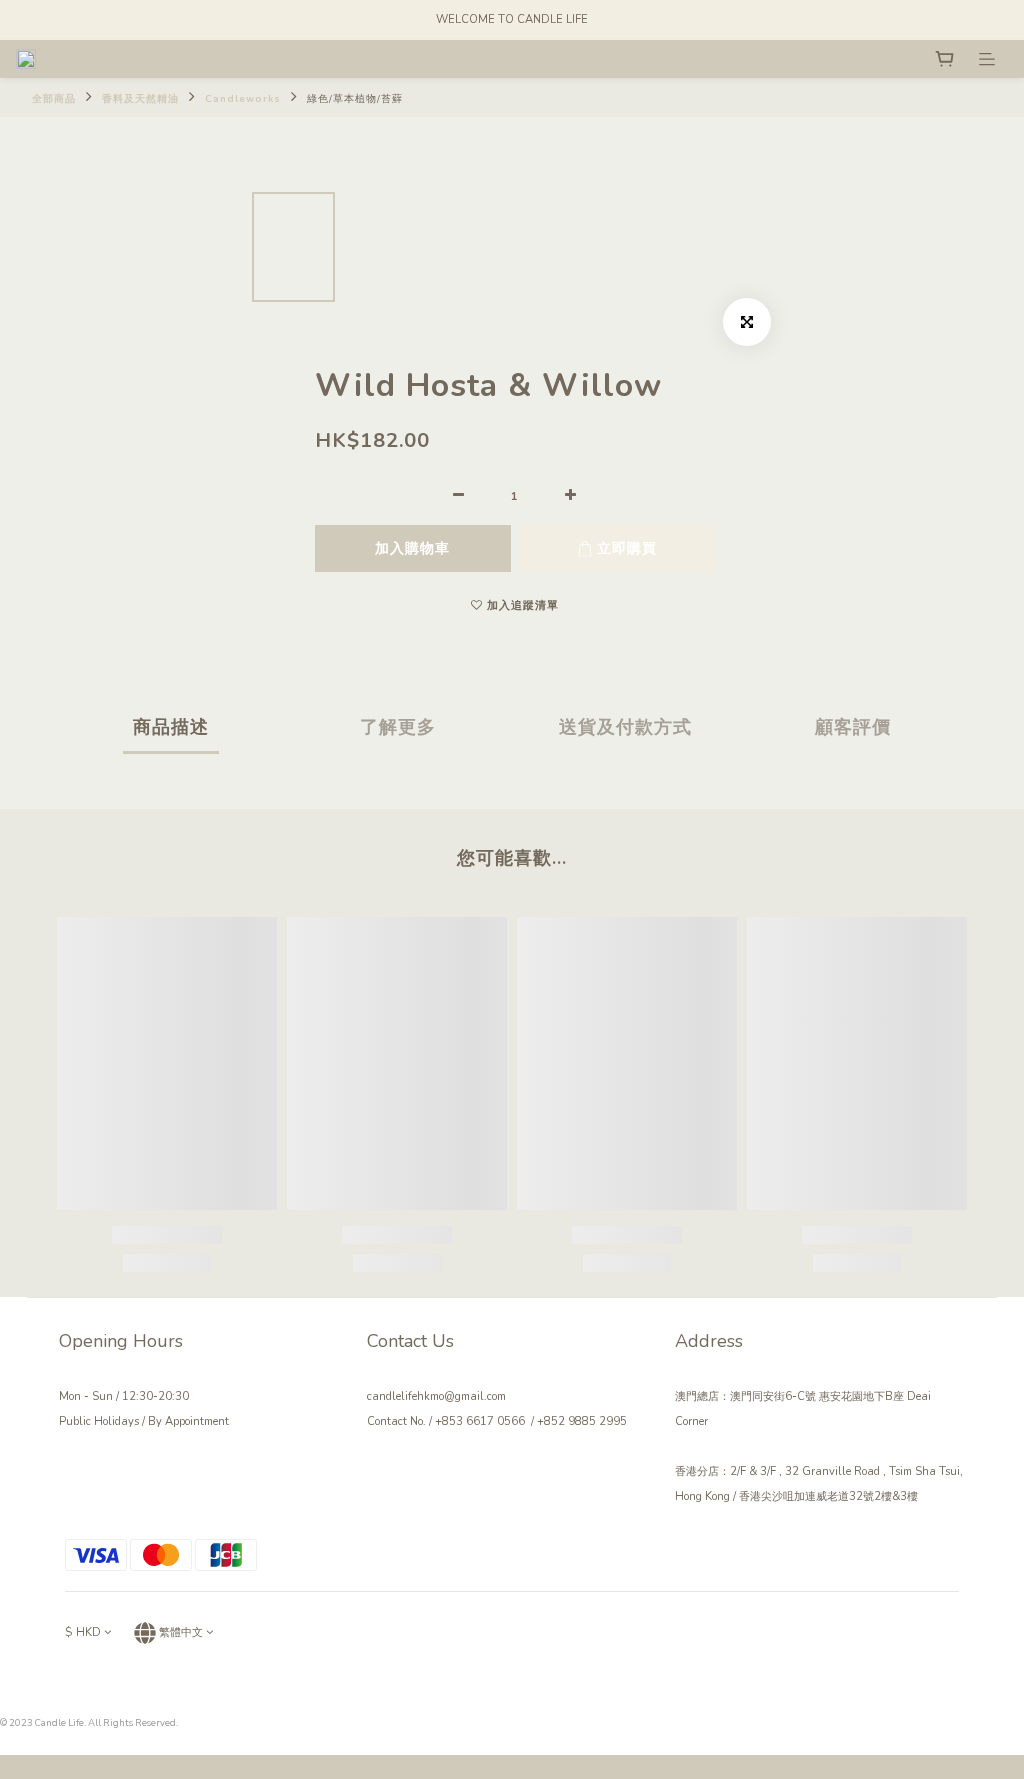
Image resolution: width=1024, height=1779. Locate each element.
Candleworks (243, 98)
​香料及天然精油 (140, 98)
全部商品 (54, 98)
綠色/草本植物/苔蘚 (355, 98)
